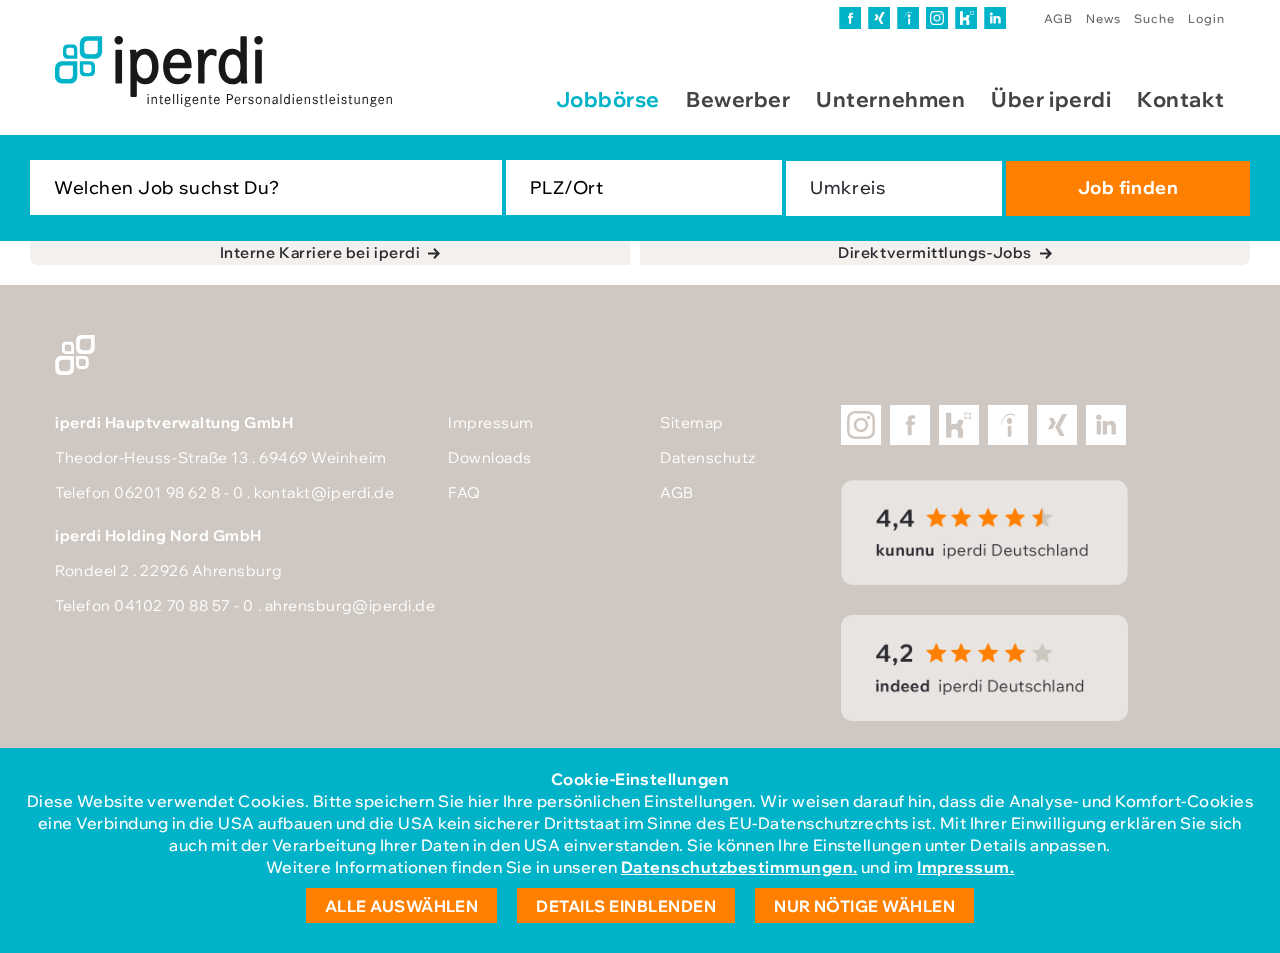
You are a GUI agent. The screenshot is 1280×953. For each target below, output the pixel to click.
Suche (1154, 18)
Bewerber (738, 99)
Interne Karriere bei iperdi (320, 252)
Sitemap (692, 422)
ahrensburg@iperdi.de (350, 605)
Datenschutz (708, 457)
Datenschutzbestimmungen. (739, 867)
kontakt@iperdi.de (324, 492)
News (1103, 18)
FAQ (464, 492)
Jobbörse (608, 99)
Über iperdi (1051, 99)
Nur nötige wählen (864, 906)
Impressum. (965, 867)
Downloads (490, 457)
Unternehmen (890, 99)
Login (1206, 18)
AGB (1058, 18)
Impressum (491, 422)
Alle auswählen (402, 906)
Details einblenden (626, 906)
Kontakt (1181, 99)
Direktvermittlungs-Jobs (934, 252)
